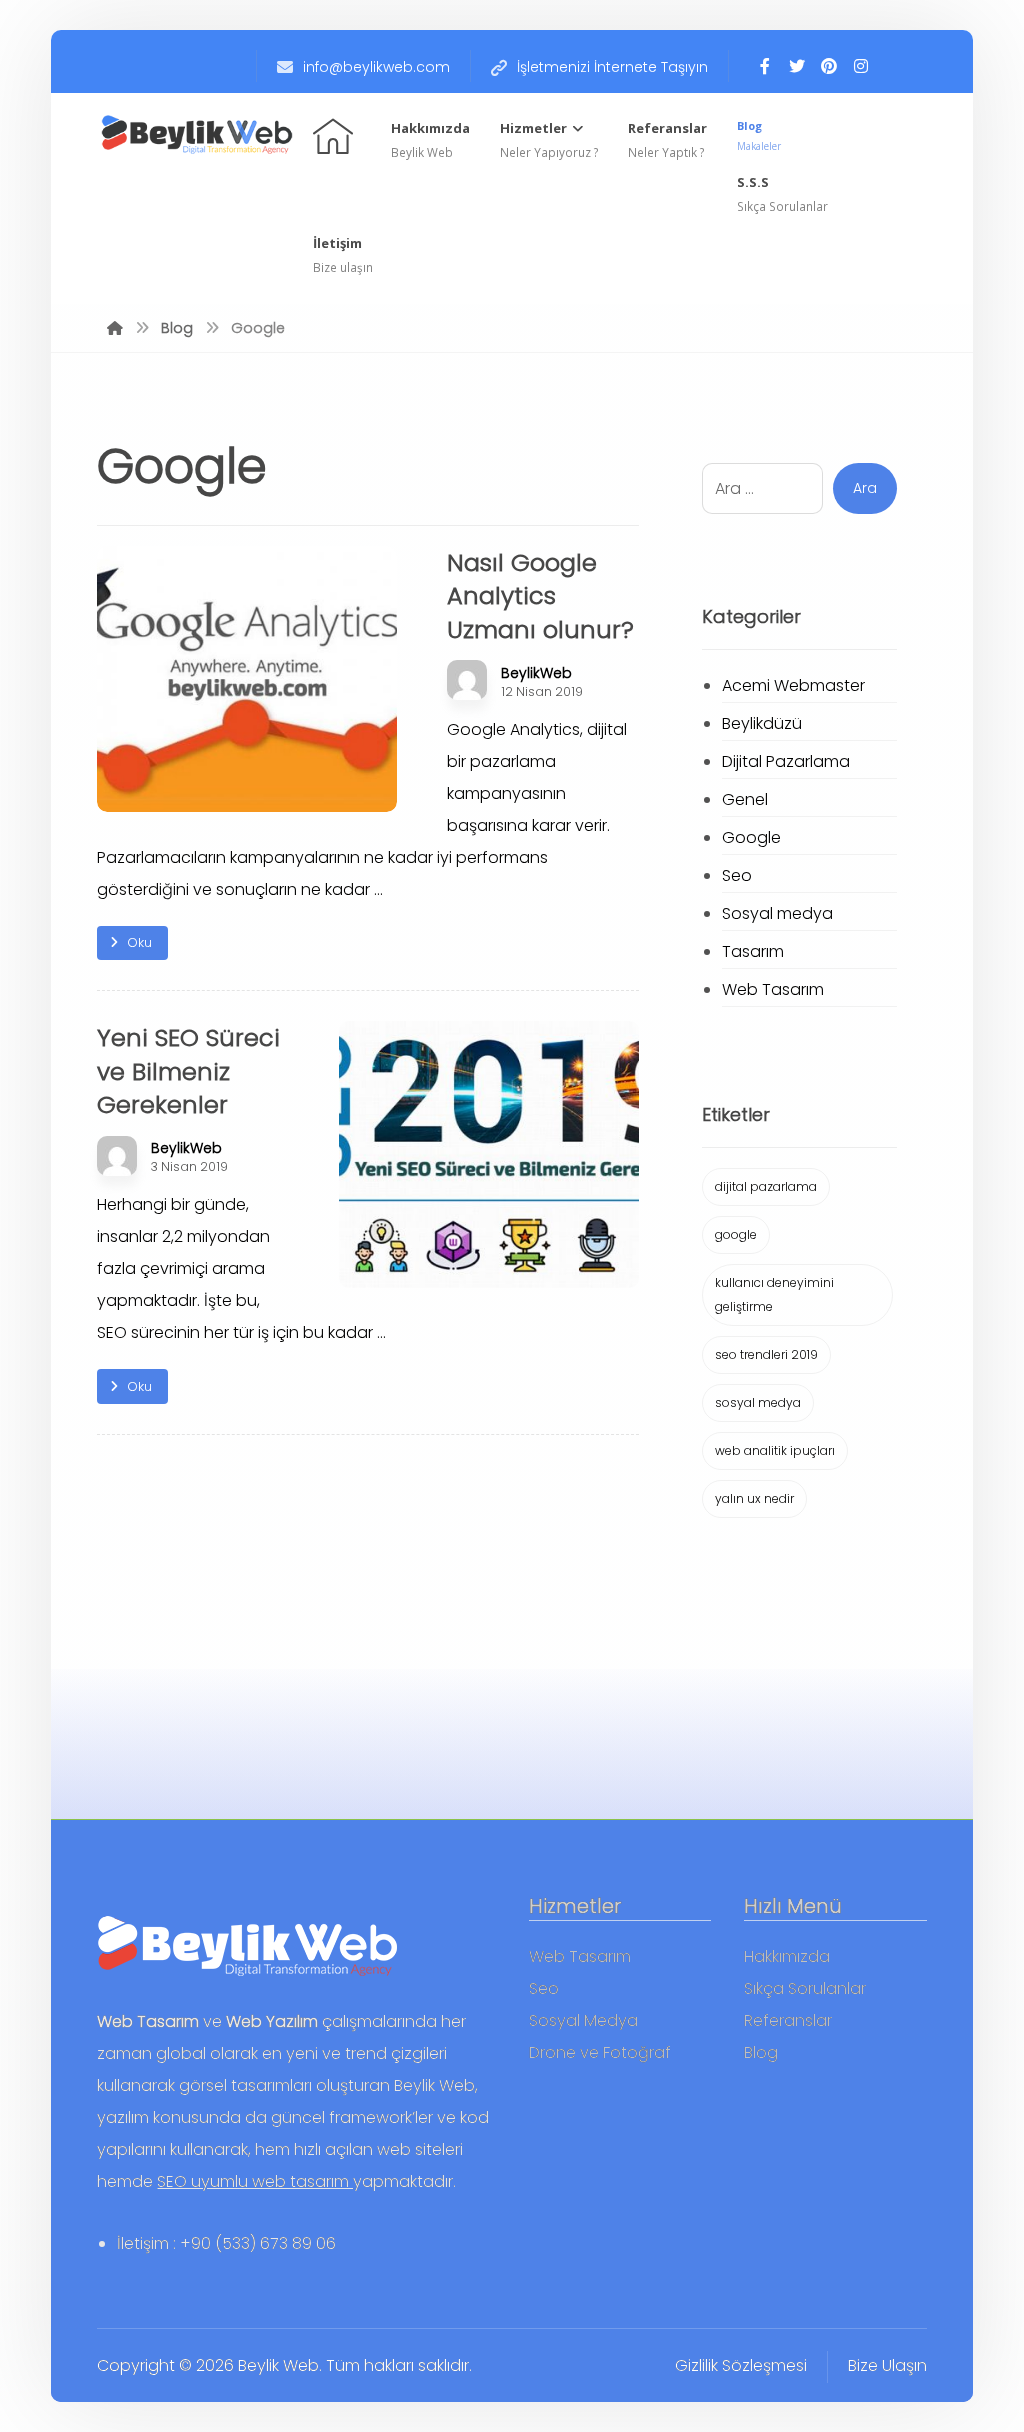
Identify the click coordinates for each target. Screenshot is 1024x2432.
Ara (865, 488)
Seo (737, 875)
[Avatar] (467, 680)
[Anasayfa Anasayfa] (336, 133)
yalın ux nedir (754, 1498)
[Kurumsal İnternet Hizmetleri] (197, 134)
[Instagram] (861, 66)
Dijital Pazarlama (786, 761)
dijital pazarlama (766, 1186)
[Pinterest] (829, 66)
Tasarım (753, 951)
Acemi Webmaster (793, 685)
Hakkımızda (787, 1956)
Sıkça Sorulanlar (805, 1988)
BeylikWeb (536, 673)
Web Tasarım (773, 989)
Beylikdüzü (762, 723)
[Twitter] (797, 66)
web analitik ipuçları (775, 1450)
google (736, 1234)
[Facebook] (765, 66)
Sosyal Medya (583, 2020)
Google (751, 837)
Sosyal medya (777, 913)
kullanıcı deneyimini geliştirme (774, 1294)
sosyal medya (758, 1402)
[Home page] (115, 328)
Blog (761, 2052)
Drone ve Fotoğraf (600, 2052)
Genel (745, 799)
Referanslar (788, 2020)
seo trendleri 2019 (766, 1354)
